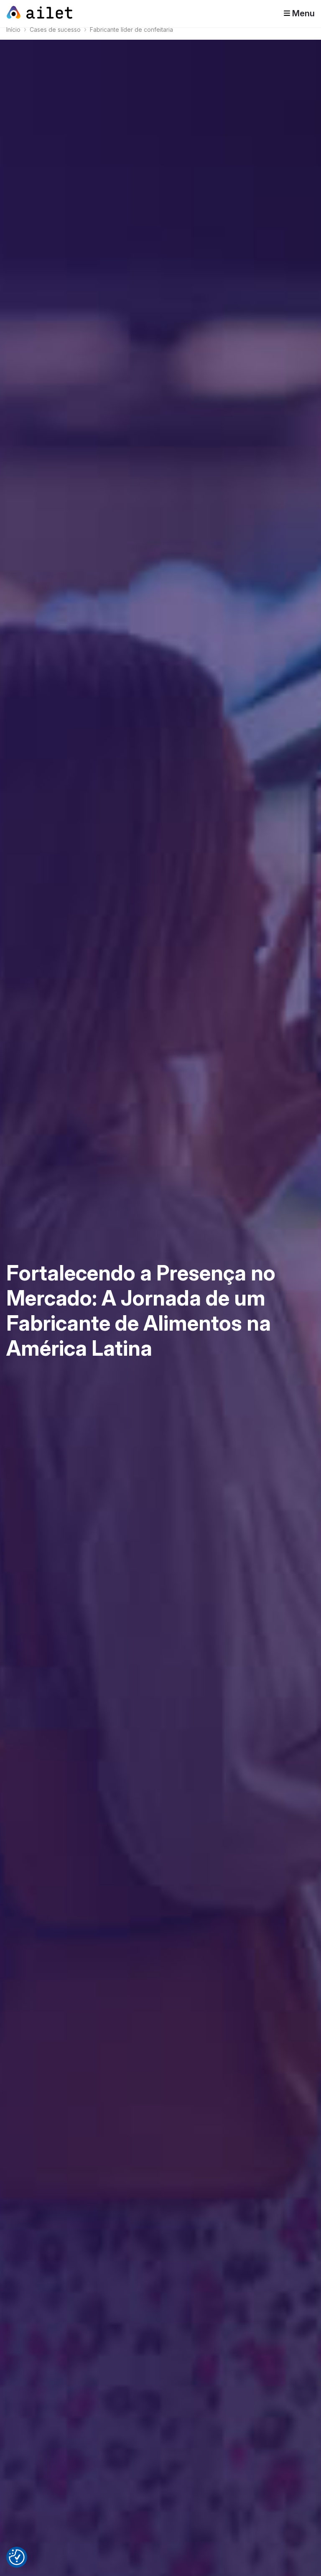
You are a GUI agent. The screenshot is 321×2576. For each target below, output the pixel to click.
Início (13, 29)
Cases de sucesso (55, 29)
